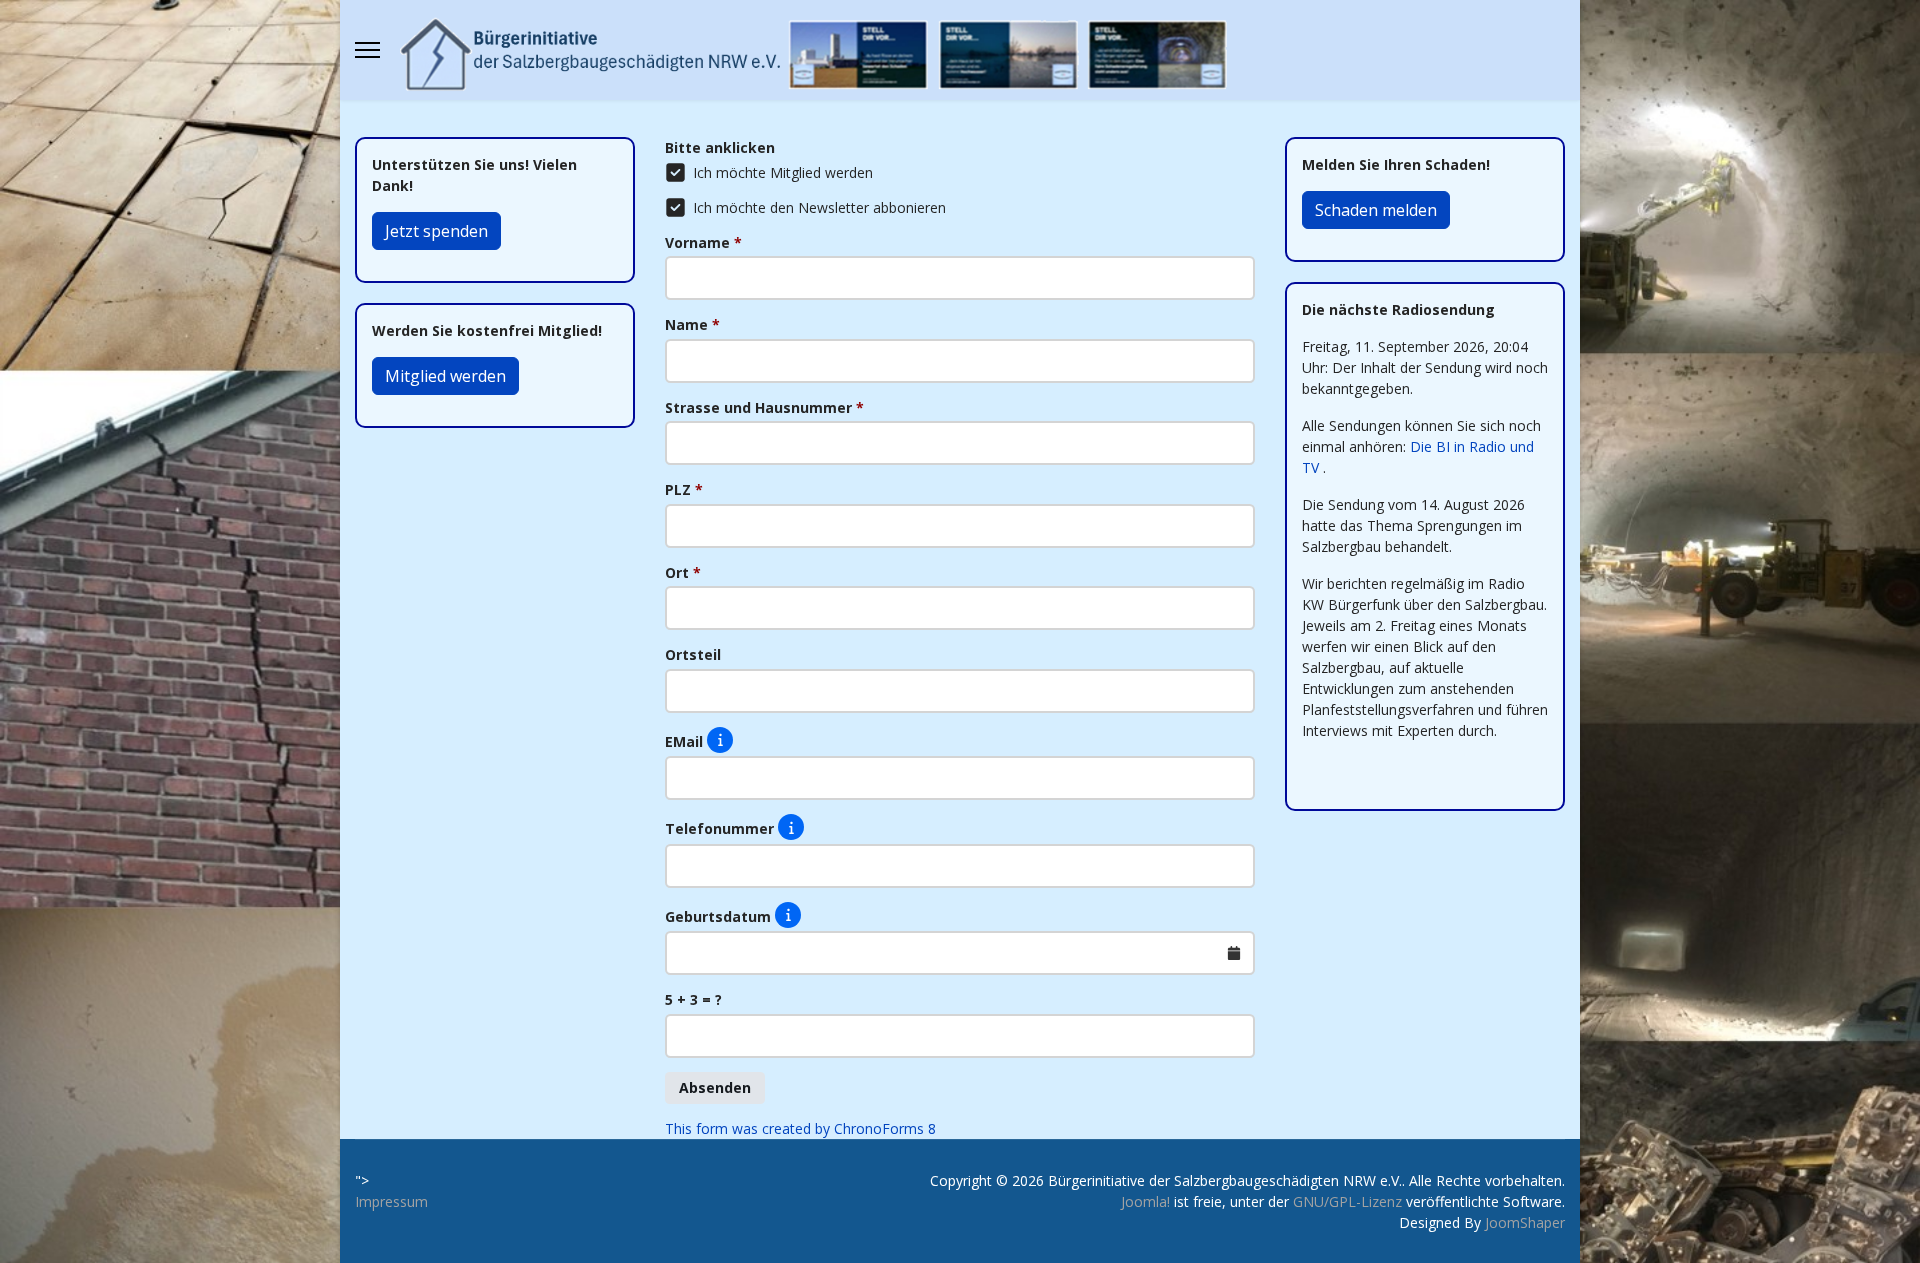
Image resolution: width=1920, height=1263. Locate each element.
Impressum (391, 1201)
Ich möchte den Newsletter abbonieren (819, 207)
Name (692, 324)
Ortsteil (693, 654)
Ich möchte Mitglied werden (783, 172)
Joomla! (1145, 1201)
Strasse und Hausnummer (764, 407)
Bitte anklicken (720, 147)
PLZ (684, 489)
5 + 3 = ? (693, 999)
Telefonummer (721, 828)
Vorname (703, 242)
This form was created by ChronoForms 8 (800, 1128)
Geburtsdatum (720, 915)
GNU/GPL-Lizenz (1347, 1201)
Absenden (715, 1087)
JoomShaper (1525, 1222)
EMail (686, 740)
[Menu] (367, 50)
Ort (683, 572)
